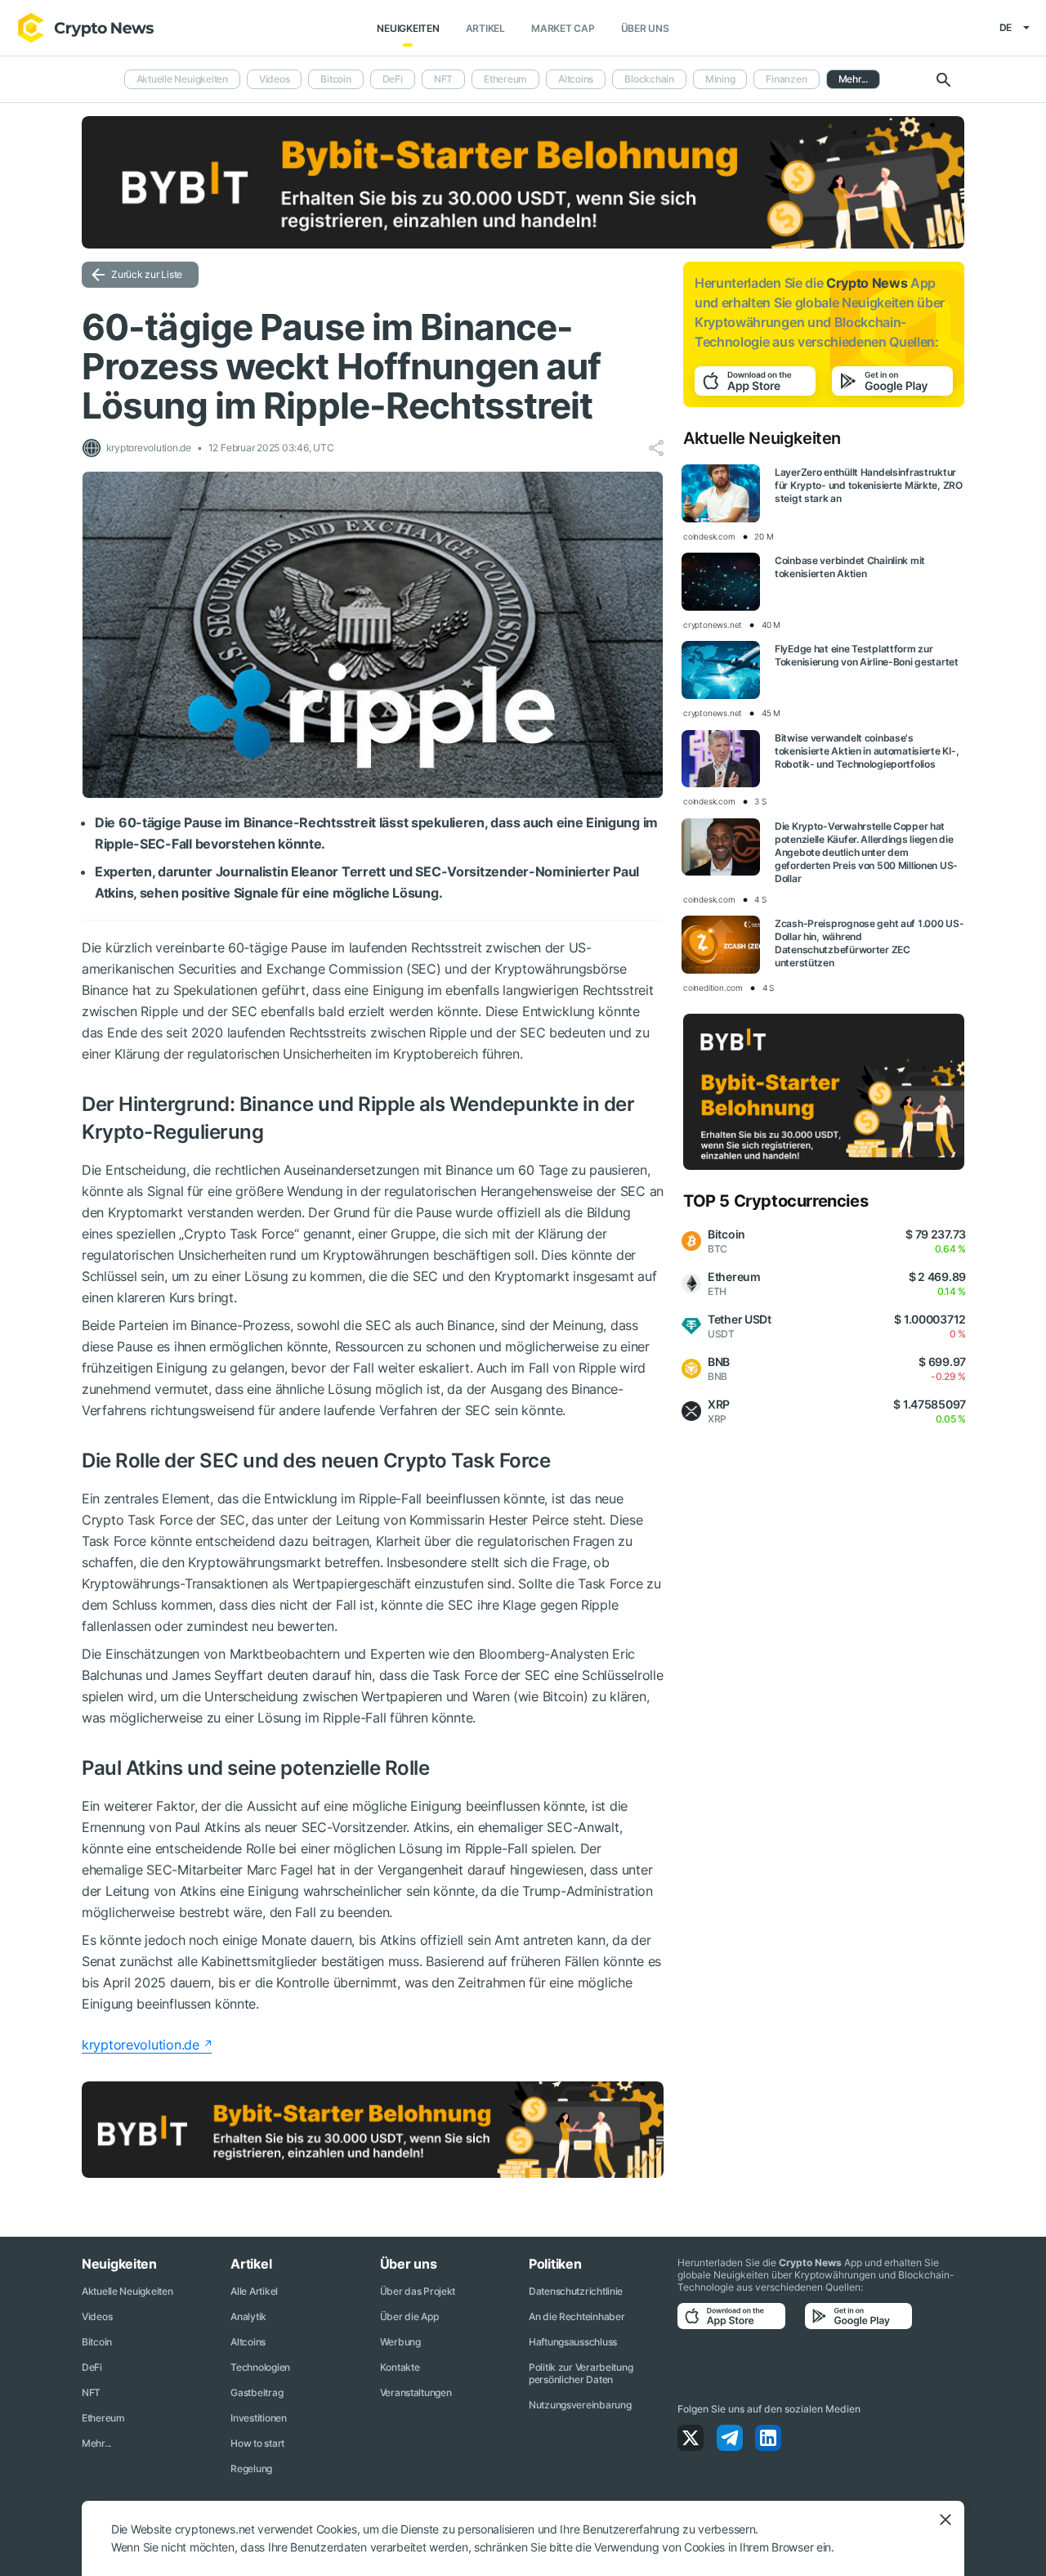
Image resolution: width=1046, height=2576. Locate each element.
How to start (257, 2443)
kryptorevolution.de (141, 2045)
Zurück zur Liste (147, 274)
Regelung (251, 2468)
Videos (275, 79)
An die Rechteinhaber (577, 2316)
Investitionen (258, 2418)
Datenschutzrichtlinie (576, 2291)
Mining (720, 79)
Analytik (248, 2316)
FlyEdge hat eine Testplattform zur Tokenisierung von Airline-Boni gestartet (867, 655)
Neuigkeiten (408, 28)
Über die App (409, 2316)
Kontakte (400, 2367)
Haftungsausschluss (573, 2342)
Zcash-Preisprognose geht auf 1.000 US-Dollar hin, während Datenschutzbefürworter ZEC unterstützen (869, 943)
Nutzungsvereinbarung (580, 2405)
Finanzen (786, 79)
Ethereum (505, 79)
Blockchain (649, 79)
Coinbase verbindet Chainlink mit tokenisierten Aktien (850, 567)
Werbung (400, 2342)
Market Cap (563, 28)
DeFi (393, 79)
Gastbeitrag (257, 2392)
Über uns (645, 28)
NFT (443, 79)
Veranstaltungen (416, 2392)
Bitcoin (335, 79)
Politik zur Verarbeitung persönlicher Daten (581, 2373)
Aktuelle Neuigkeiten (182, 79)
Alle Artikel (254, 2291)
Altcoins (576, 79)
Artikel (485, 28)
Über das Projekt (418, 2291)
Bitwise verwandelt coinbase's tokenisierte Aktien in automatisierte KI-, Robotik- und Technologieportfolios (867, 751)
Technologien (260, 2367)
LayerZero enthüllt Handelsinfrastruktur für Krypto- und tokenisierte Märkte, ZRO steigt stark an (869, 485)
